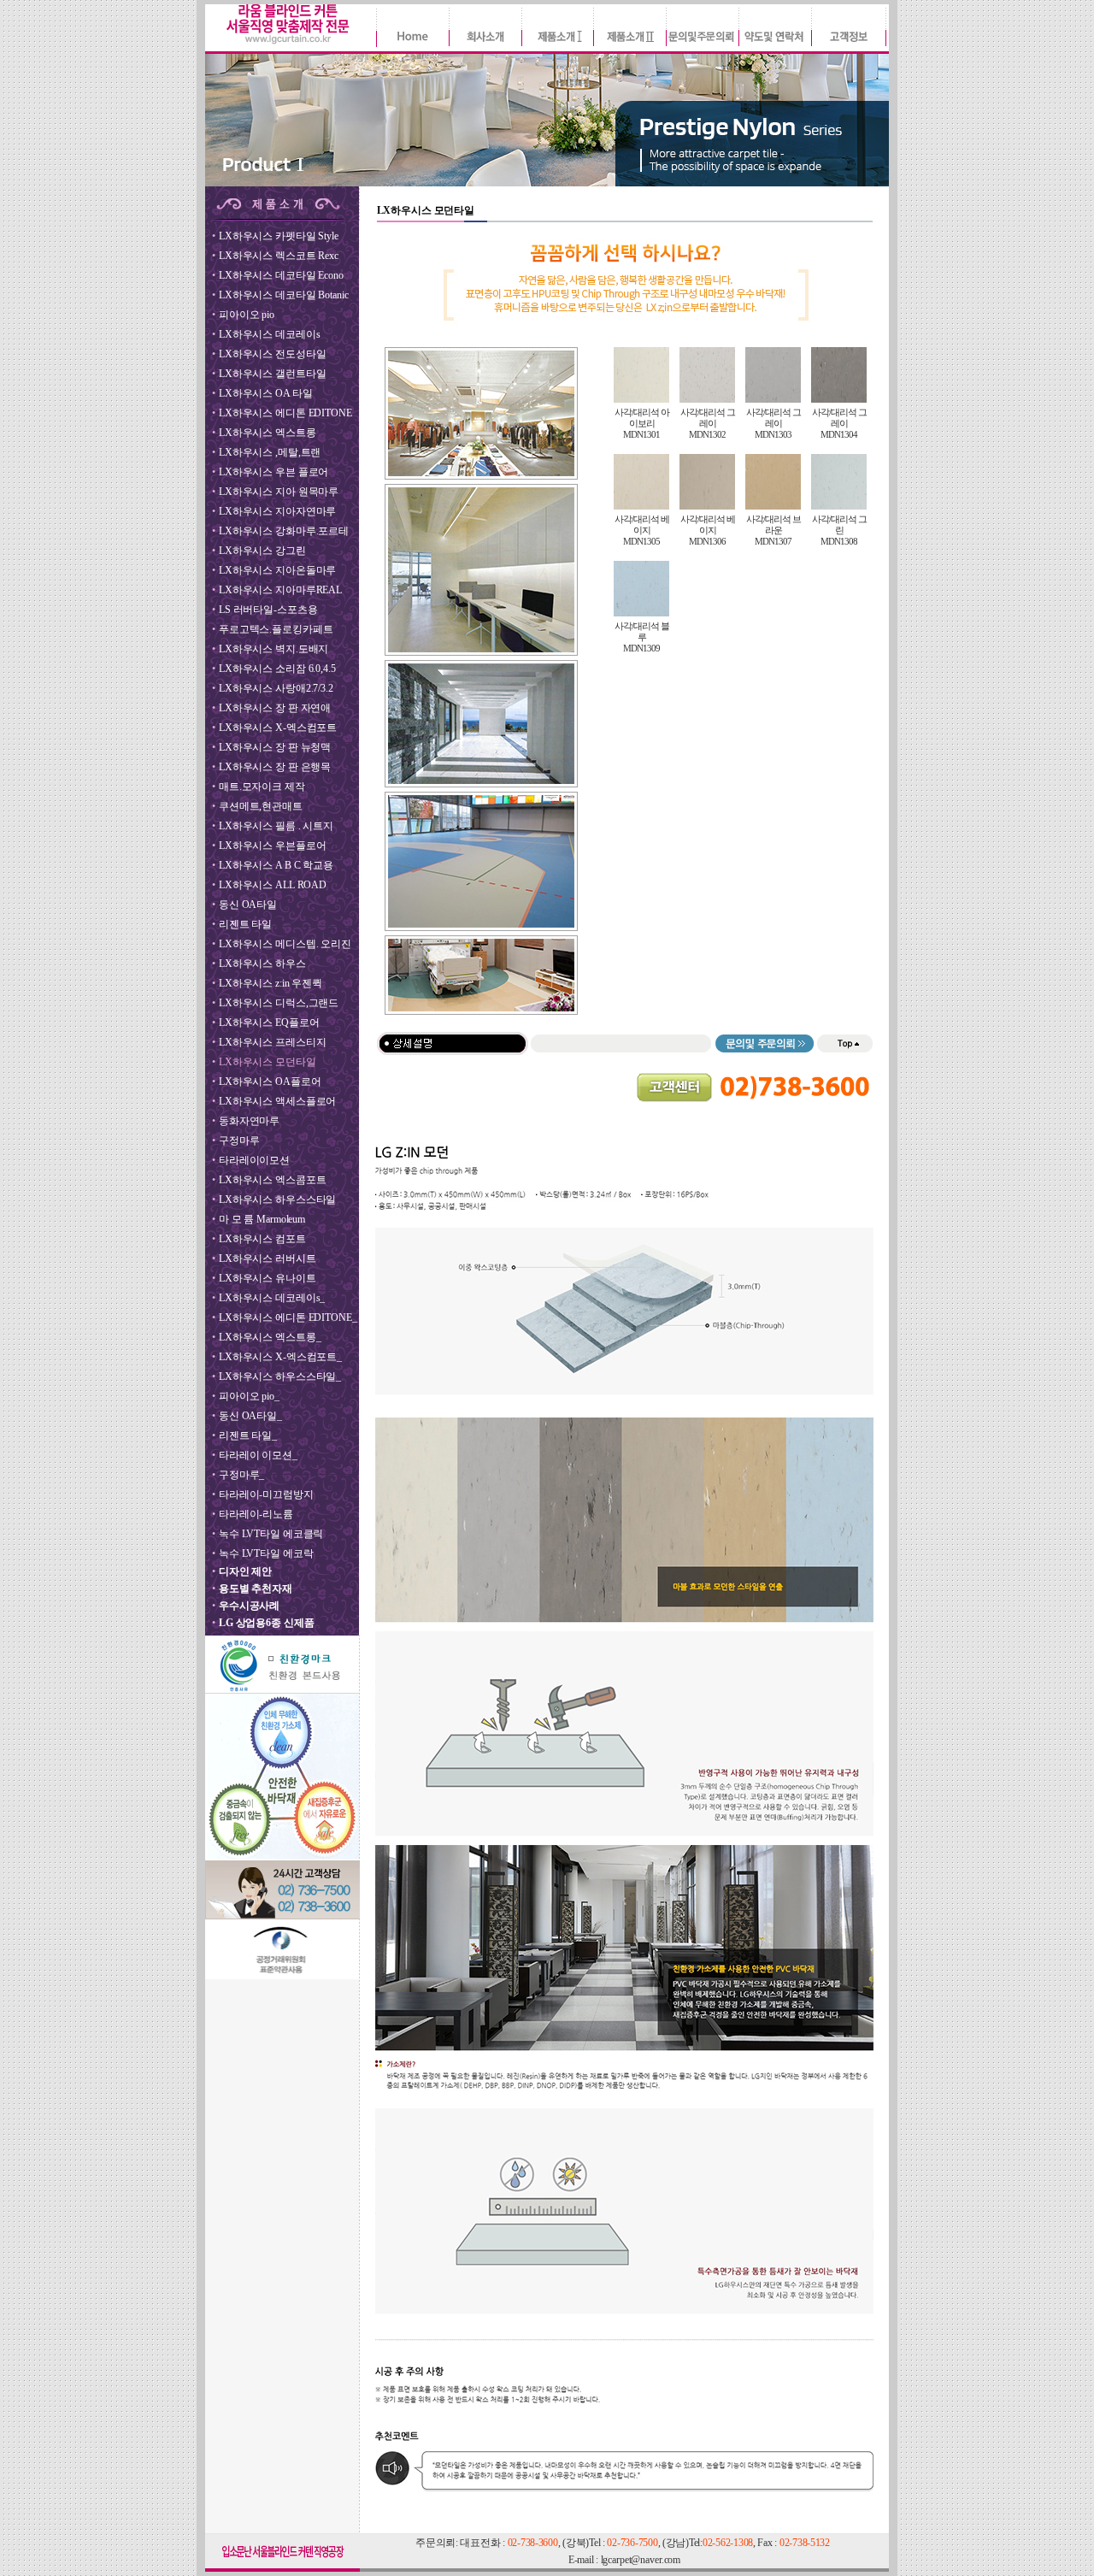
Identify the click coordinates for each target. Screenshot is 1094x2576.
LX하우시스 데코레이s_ (272, 1298)
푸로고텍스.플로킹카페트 (276, 629)
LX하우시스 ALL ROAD (273, 885)
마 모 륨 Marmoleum (262, 1219)
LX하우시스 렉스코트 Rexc (279, 256)
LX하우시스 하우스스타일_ (280, 1376)
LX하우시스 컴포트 (262, 1239)
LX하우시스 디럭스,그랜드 (279, 1003)
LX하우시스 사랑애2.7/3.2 (276, 688)
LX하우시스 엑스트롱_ (270, 1337)
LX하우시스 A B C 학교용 (276, 865)
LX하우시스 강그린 (262, 551)
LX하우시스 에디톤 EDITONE (285, 413)
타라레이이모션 (254, 1160)
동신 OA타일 (248, 905)
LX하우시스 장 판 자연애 (275, 708)
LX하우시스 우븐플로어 (272, 846)
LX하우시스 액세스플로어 (277, 1101)
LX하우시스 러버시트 (268, 1259)
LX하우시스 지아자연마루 (277, 511)
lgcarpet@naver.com (641, 2560)
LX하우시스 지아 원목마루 (279, 492)
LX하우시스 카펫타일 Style (279, 236)
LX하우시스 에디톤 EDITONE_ (288, 1317)
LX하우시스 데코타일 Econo (281, 275)
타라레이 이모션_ (258, 1455)
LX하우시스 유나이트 (268, 1278)
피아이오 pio (247, 315)
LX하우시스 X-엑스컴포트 (278, 728)
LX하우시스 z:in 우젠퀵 (271, 983)
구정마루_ (241, 1475)
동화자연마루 (249, 1121)
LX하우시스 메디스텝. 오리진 (285, 944)
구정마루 (239, 1141)
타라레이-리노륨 (256, 1514)
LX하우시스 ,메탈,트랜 (270, 452)
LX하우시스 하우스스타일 (277, 1200)
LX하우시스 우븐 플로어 (273, 472)
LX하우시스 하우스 (262, 964)
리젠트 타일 (245, 924)
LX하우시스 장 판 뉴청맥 (275, 747)
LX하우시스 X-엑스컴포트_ (280, 1357)
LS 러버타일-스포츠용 (268, 610)
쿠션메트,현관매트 (261, 806)
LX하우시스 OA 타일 (265, 393)
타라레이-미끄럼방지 (266, 1494)
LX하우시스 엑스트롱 (268, 433)
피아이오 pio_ (249, 1396)
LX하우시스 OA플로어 (270, 1082)
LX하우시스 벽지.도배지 (273, 649)
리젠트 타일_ (248, 1435)
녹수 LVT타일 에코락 (266, 1553)
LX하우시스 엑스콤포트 (272, 1180)
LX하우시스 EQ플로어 (269, 1023)
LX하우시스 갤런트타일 (272, 374)
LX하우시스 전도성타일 (272, 354)
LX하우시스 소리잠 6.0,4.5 (277, 669)
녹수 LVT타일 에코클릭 (271, 1534)
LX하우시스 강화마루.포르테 (284, 531)
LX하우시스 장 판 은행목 (275, 767)
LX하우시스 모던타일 (268, 1062)
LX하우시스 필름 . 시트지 (276, 826)
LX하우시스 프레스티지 (272, 1042)
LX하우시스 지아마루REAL (280, 590)
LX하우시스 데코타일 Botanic (283, 295)
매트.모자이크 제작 (262, 787)
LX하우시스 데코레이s (269, 334)
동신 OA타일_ (250, 1416)
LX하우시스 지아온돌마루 (277, 570)
